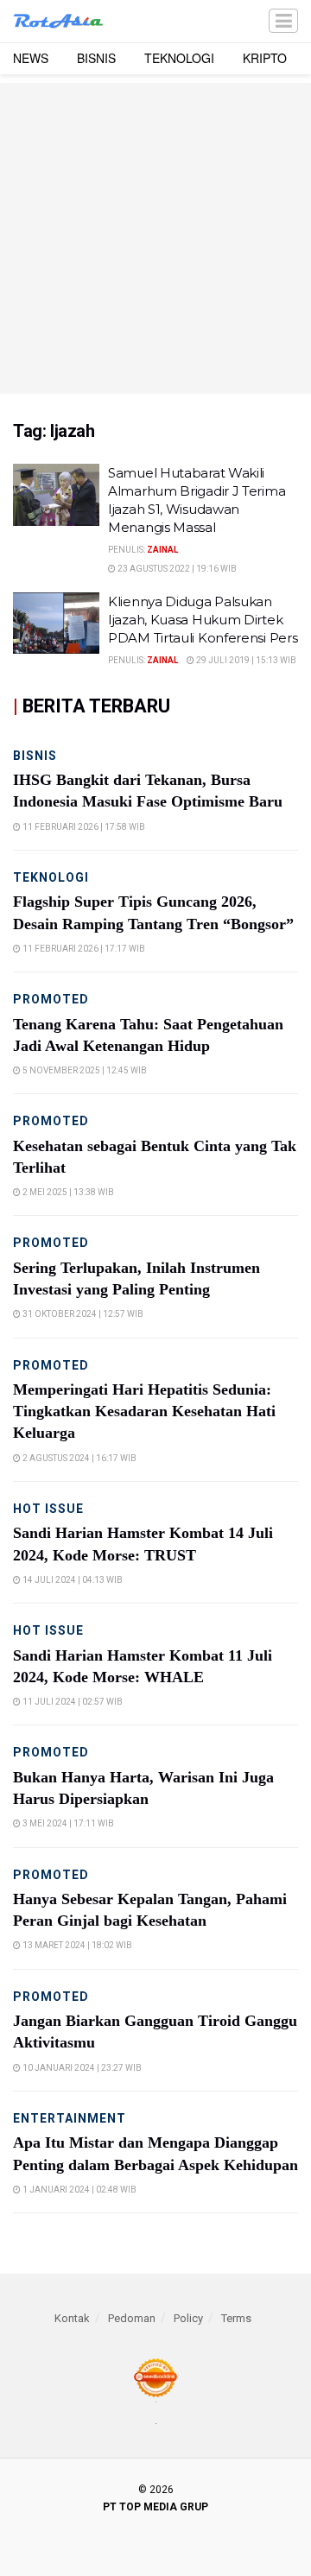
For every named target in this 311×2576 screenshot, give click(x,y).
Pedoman (132, 2318)
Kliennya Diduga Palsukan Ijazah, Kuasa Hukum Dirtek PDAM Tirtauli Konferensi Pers (203, 620)
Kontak (72, 2318)
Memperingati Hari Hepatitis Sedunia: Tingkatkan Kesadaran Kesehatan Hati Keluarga (144, 1411)
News (31, 58)
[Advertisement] (155, 238)
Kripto (265, 58)
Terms (236, 2318)
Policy (188, 2318)
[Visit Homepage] (58, 22)
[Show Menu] (283, 21)
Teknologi (179, 58)
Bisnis (96, 58)
